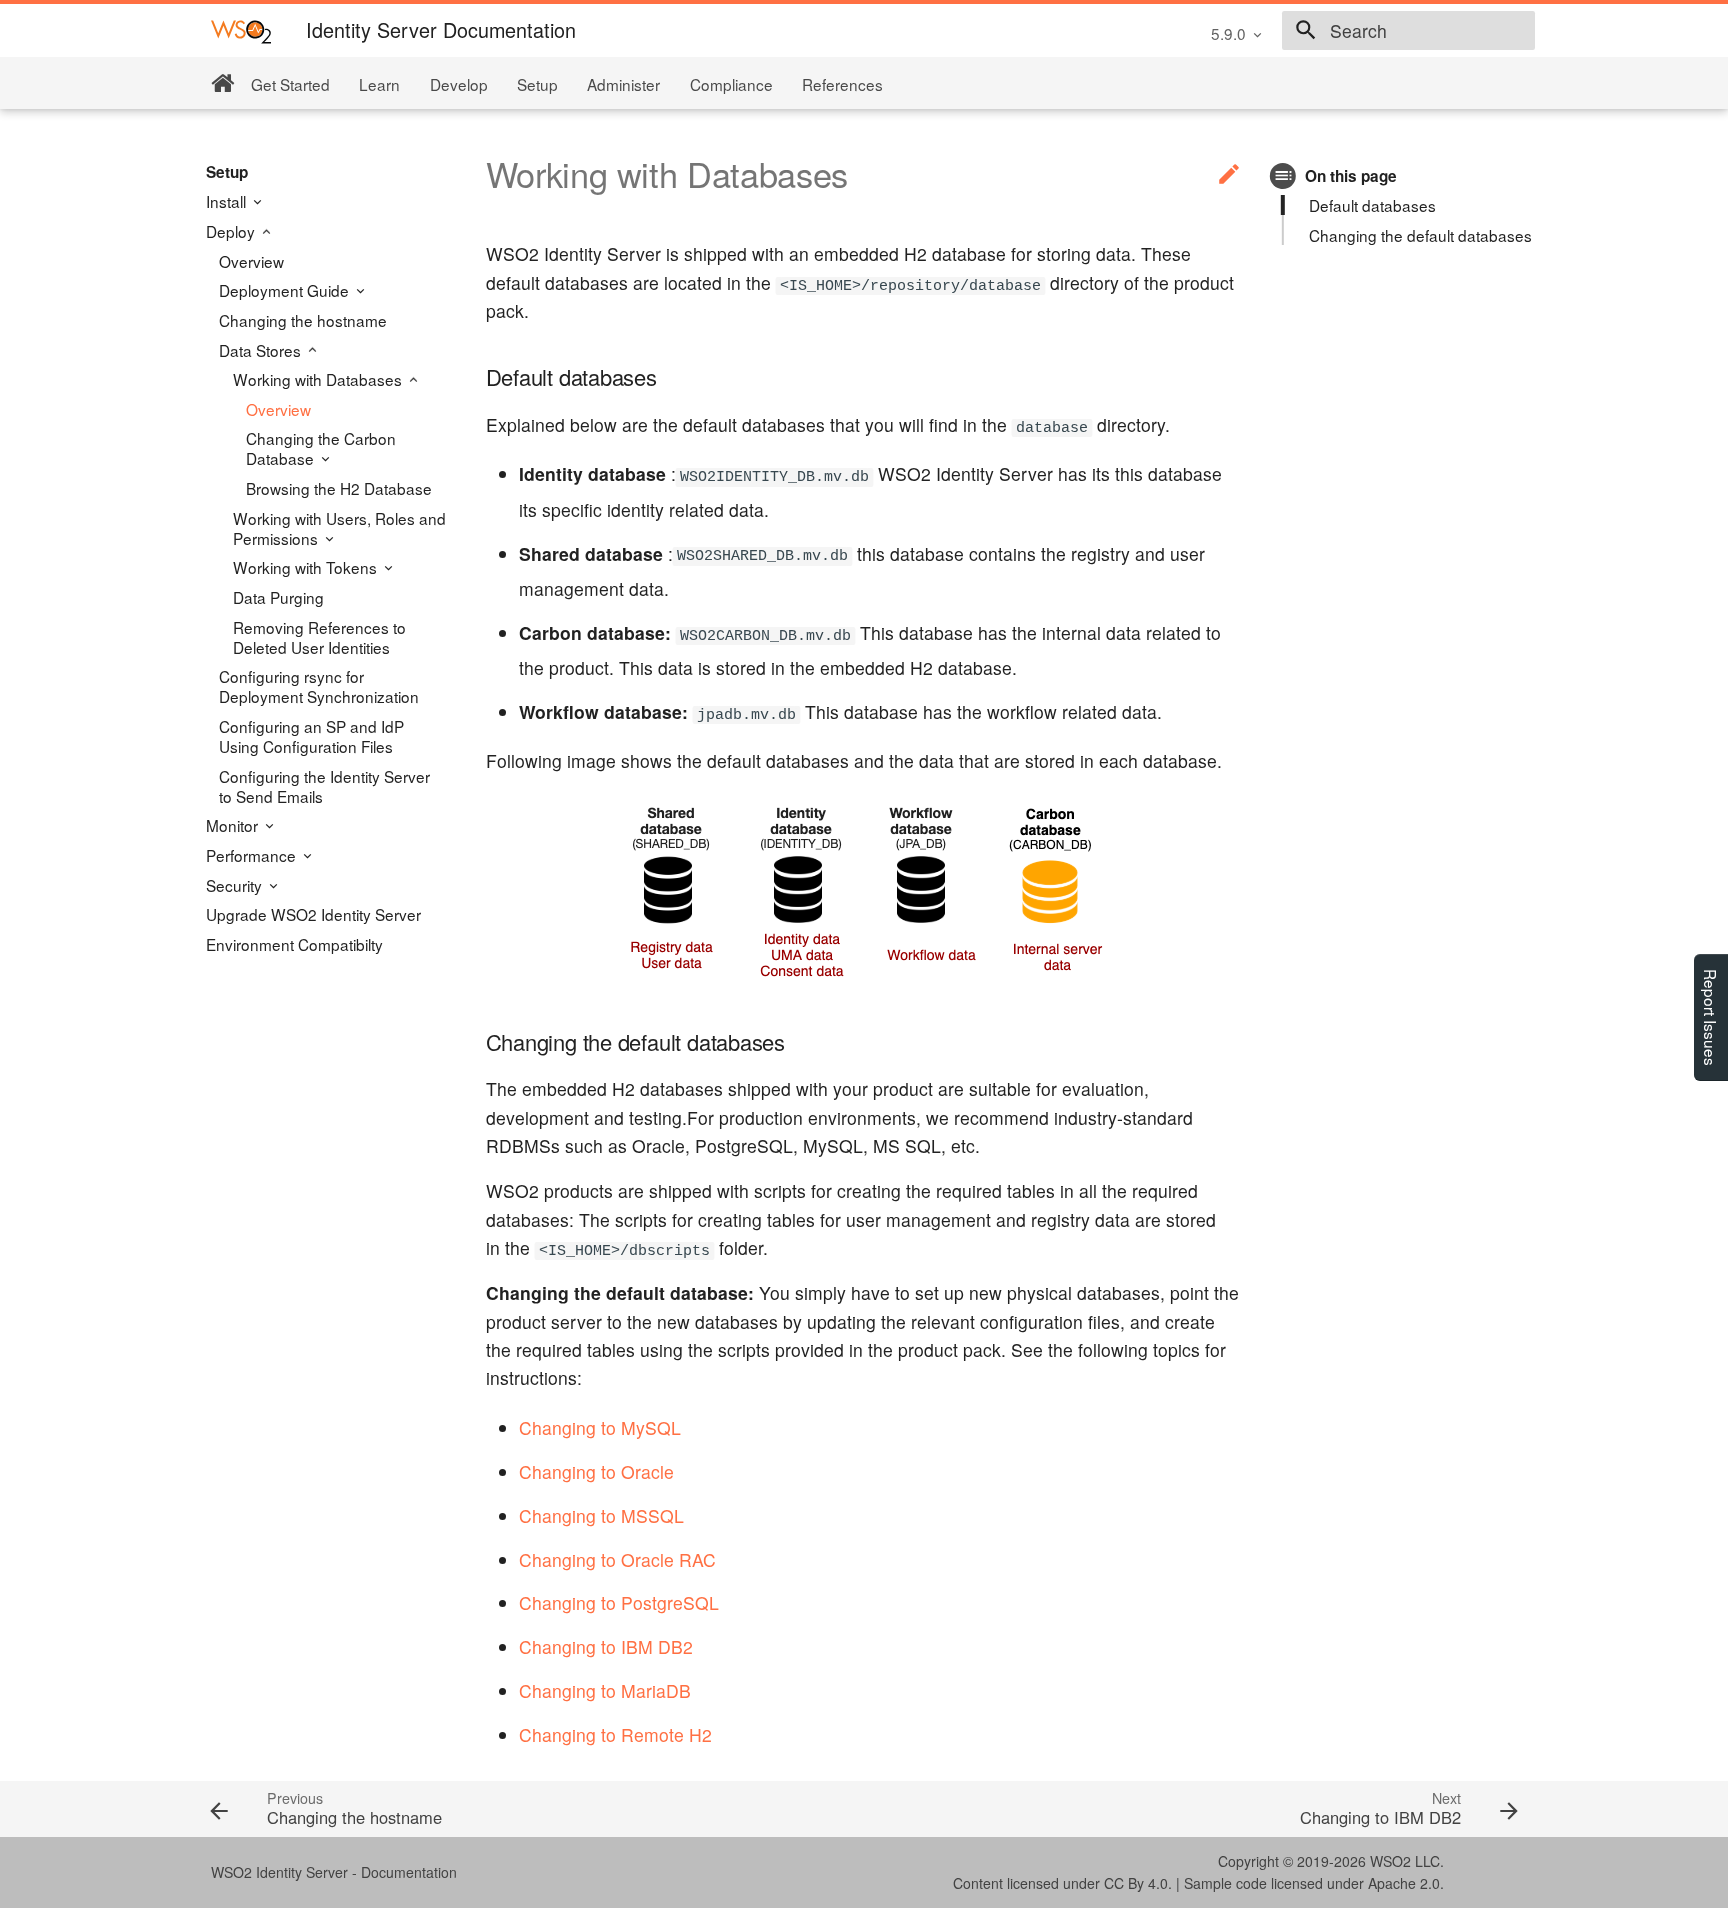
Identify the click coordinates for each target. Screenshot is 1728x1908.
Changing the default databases (1420, 235)
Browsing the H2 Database (339, 488)
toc (1283, 175)
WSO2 (1390, 1861)
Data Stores (262, 350)
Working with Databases (319, 379)
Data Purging (278, 597)
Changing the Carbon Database (321, 448)
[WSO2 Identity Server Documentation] (241, 30)
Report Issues (1711, 1017)
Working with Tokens (307, 567)
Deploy (232, 231)
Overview (251, 261)
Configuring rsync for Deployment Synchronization (319, 686)
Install (228, 201)
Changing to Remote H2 (615, 1734)
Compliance (731, 84)
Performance (253, 855)
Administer (623, 84)
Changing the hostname (303, 320)
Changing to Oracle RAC (617, 1559)
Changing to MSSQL (601, 1515)
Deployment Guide (286, 290)
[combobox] (1408, 31)
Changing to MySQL (600, 1427)
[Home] (222, 83)
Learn (379, 84)
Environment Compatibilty (294, 944)
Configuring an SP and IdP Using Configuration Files (311, 736)
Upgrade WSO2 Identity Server (313, 914)
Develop (459, 84)
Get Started (290, 84)
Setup (537, 84)
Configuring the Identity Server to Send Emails (324, 786)
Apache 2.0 (1404, 1883)
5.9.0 (1228, 33)
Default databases (1372, 205)
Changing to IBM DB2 (606, 1646)
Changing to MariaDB (605, 1690)
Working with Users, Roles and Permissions (339, 528)
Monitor (234, 825)
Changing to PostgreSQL (619, 1602)
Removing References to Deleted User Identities (319, 637)
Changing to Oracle (596, 1471)
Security (236, 885)
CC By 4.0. (1138, 1883)
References (842, 84)
